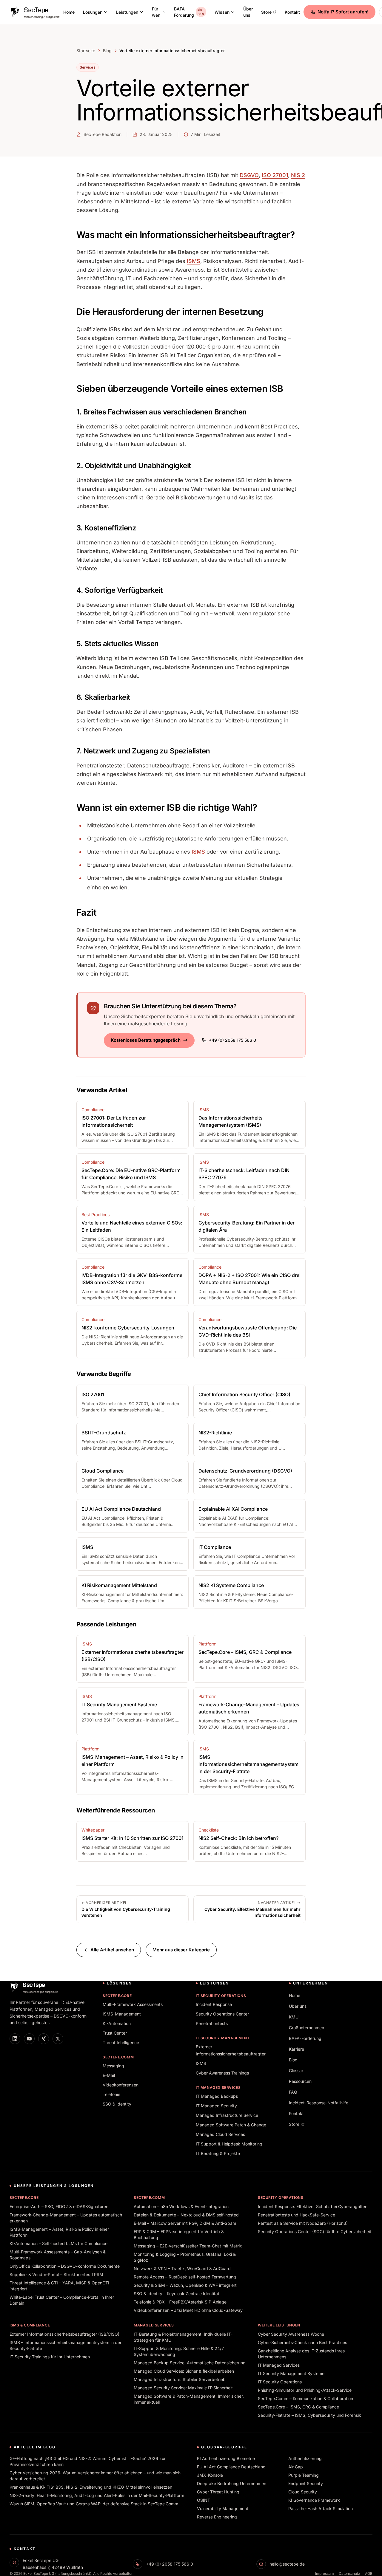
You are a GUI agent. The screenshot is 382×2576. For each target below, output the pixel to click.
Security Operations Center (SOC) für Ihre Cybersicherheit (315, 2231)
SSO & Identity (117, 2104)
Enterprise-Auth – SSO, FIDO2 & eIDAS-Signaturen (59, 2206)
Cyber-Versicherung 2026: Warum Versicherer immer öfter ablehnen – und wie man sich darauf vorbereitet (95, 2476)
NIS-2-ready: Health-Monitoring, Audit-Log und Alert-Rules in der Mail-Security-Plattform (97, 2495)
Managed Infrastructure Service (227, 2115)
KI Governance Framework (314, 2500)
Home (69, 12)
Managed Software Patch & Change (231, 2125)
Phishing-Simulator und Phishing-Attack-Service (305, 2390)
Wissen (222, 12)
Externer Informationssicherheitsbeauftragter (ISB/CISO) (64, 2334)
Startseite (86, 51)
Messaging (113, 2066)
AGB (369, 2573)
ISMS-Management (122, 2014)
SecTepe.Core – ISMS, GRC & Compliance (298, 2407)
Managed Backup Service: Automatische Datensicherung (190, 2363)
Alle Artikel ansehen (112, 1950)
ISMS (194, 261)
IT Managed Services (218, 2087)
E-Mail (109, 2075)
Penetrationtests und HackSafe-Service (296, 2215)
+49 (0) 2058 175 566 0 (232, 1040)
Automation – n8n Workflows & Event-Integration (181, 2206)
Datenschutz (349, 2573)
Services (88, 67)
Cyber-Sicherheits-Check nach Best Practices (302, 2342)
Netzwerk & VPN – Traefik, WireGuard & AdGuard (182, 2268)
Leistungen (127, 12)
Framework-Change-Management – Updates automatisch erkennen (66, 2218)
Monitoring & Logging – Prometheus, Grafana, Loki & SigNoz (185, 2257)
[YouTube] (29, 2039)
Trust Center (115, 2033)
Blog (107, 51)
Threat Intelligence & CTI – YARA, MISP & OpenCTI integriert (59, 2286)
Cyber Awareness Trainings (222, 2073)
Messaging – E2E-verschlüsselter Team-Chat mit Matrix (188, 2246)
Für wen (156, 12)
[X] (58, 2039)
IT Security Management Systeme (291, 2373)
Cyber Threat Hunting (218, 2492)
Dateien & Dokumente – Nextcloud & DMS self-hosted (186, 2215)
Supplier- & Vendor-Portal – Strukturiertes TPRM (56, 2274)
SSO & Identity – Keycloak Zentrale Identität (177, 2294)
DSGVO (249, 175)
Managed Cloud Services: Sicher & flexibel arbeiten (184, 2371)
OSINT (204, 2500)
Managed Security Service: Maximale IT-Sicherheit (183, 2388)
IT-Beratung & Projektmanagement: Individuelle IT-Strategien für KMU (183, 2337)
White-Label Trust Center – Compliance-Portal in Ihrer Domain (62, 2300)
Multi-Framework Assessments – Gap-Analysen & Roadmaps (58, 2255)
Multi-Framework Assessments (133, 2004)
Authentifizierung (305, 2458)
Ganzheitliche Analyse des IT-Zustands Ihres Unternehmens (301, 2354)
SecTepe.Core (117, 1996)
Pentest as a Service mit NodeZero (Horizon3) (303, 2223)
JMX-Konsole (210, 2475)
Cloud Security (303, 2492)
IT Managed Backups (217, 2096)
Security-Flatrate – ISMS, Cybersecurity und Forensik (309, 2415)
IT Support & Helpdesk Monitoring (229, 2144)
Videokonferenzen (121, 2085)
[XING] (44, 2039)
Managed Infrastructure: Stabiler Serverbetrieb (180, 2379)
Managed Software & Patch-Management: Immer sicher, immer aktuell (189, 2399)
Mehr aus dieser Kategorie (181, 1950)
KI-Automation (117, 2023)
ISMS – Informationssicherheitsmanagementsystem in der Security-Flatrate (66, 2345)
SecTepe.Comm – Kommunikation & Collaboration (305, 2398)
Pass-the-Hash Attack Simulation (321, 2508)
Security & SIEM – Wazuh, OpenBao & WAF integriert (185, 2285)
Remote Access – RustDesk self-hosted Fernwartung (185, 2277)
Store (266, 12)
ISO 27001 (275, 175)
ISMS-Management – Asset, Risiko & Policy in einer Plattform (59, 2232)
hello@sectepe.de (287, 2564)
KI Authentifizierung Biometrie (226, 2458)
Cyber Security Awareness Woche (291, 2334)
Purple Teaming (304, 2475)
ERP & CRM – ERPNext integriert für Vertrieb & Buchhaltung (179, 2234)
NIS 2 (298, 175)
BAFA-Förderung (189, 12)
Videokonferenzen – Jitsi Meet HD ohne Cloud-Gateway (188, 2310)
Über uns (248, 12)
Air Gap (296, 2467)
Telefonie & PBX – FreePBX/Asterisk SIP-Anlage (180, 2302)
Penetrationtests (212, 2023)
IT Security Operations (221, 1996)
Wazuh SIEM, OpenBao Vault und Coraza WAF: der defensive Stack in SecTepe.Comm (94, 2504)
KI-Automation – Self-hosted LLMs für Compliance (58, 2243)
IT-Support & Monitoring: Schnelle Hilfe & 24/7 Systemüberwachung (179, 2351)
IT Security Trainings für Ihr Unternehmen (50, 2357)
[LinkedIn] (15, 2039)
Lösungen (93, 12)
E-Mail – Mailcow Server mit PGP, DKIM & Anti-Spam (185, 2223)
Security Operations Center (222, 2014)
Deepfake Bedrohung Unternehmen (232, 2483)
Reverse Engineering (217, 2517)
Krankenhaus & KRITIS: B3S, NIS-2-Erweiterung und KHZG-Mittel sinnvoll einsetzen (91, 2487)
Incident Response (214, 2004)
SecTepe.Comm (118, 2057)
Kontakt (292, 12)
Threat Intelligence (121, 2042)
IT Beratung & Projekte (218, 2153)
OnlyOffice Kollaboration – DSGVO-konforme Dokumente (65, 2266)
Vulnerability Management (223, 2508)
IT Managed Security (216, 2106)
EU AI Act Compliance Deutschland (231, 2467)
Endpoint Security (306, 2483)
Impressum (325, 2573)
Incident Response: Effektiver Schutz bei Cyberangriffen (313, 2206)
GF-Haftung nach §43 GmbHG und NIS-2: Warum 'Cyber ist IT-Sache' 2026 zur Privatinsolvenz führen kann (88, 2461)
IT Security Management (223, 2038)
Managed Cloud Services (220, 2134)
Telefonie (111, 2094)
